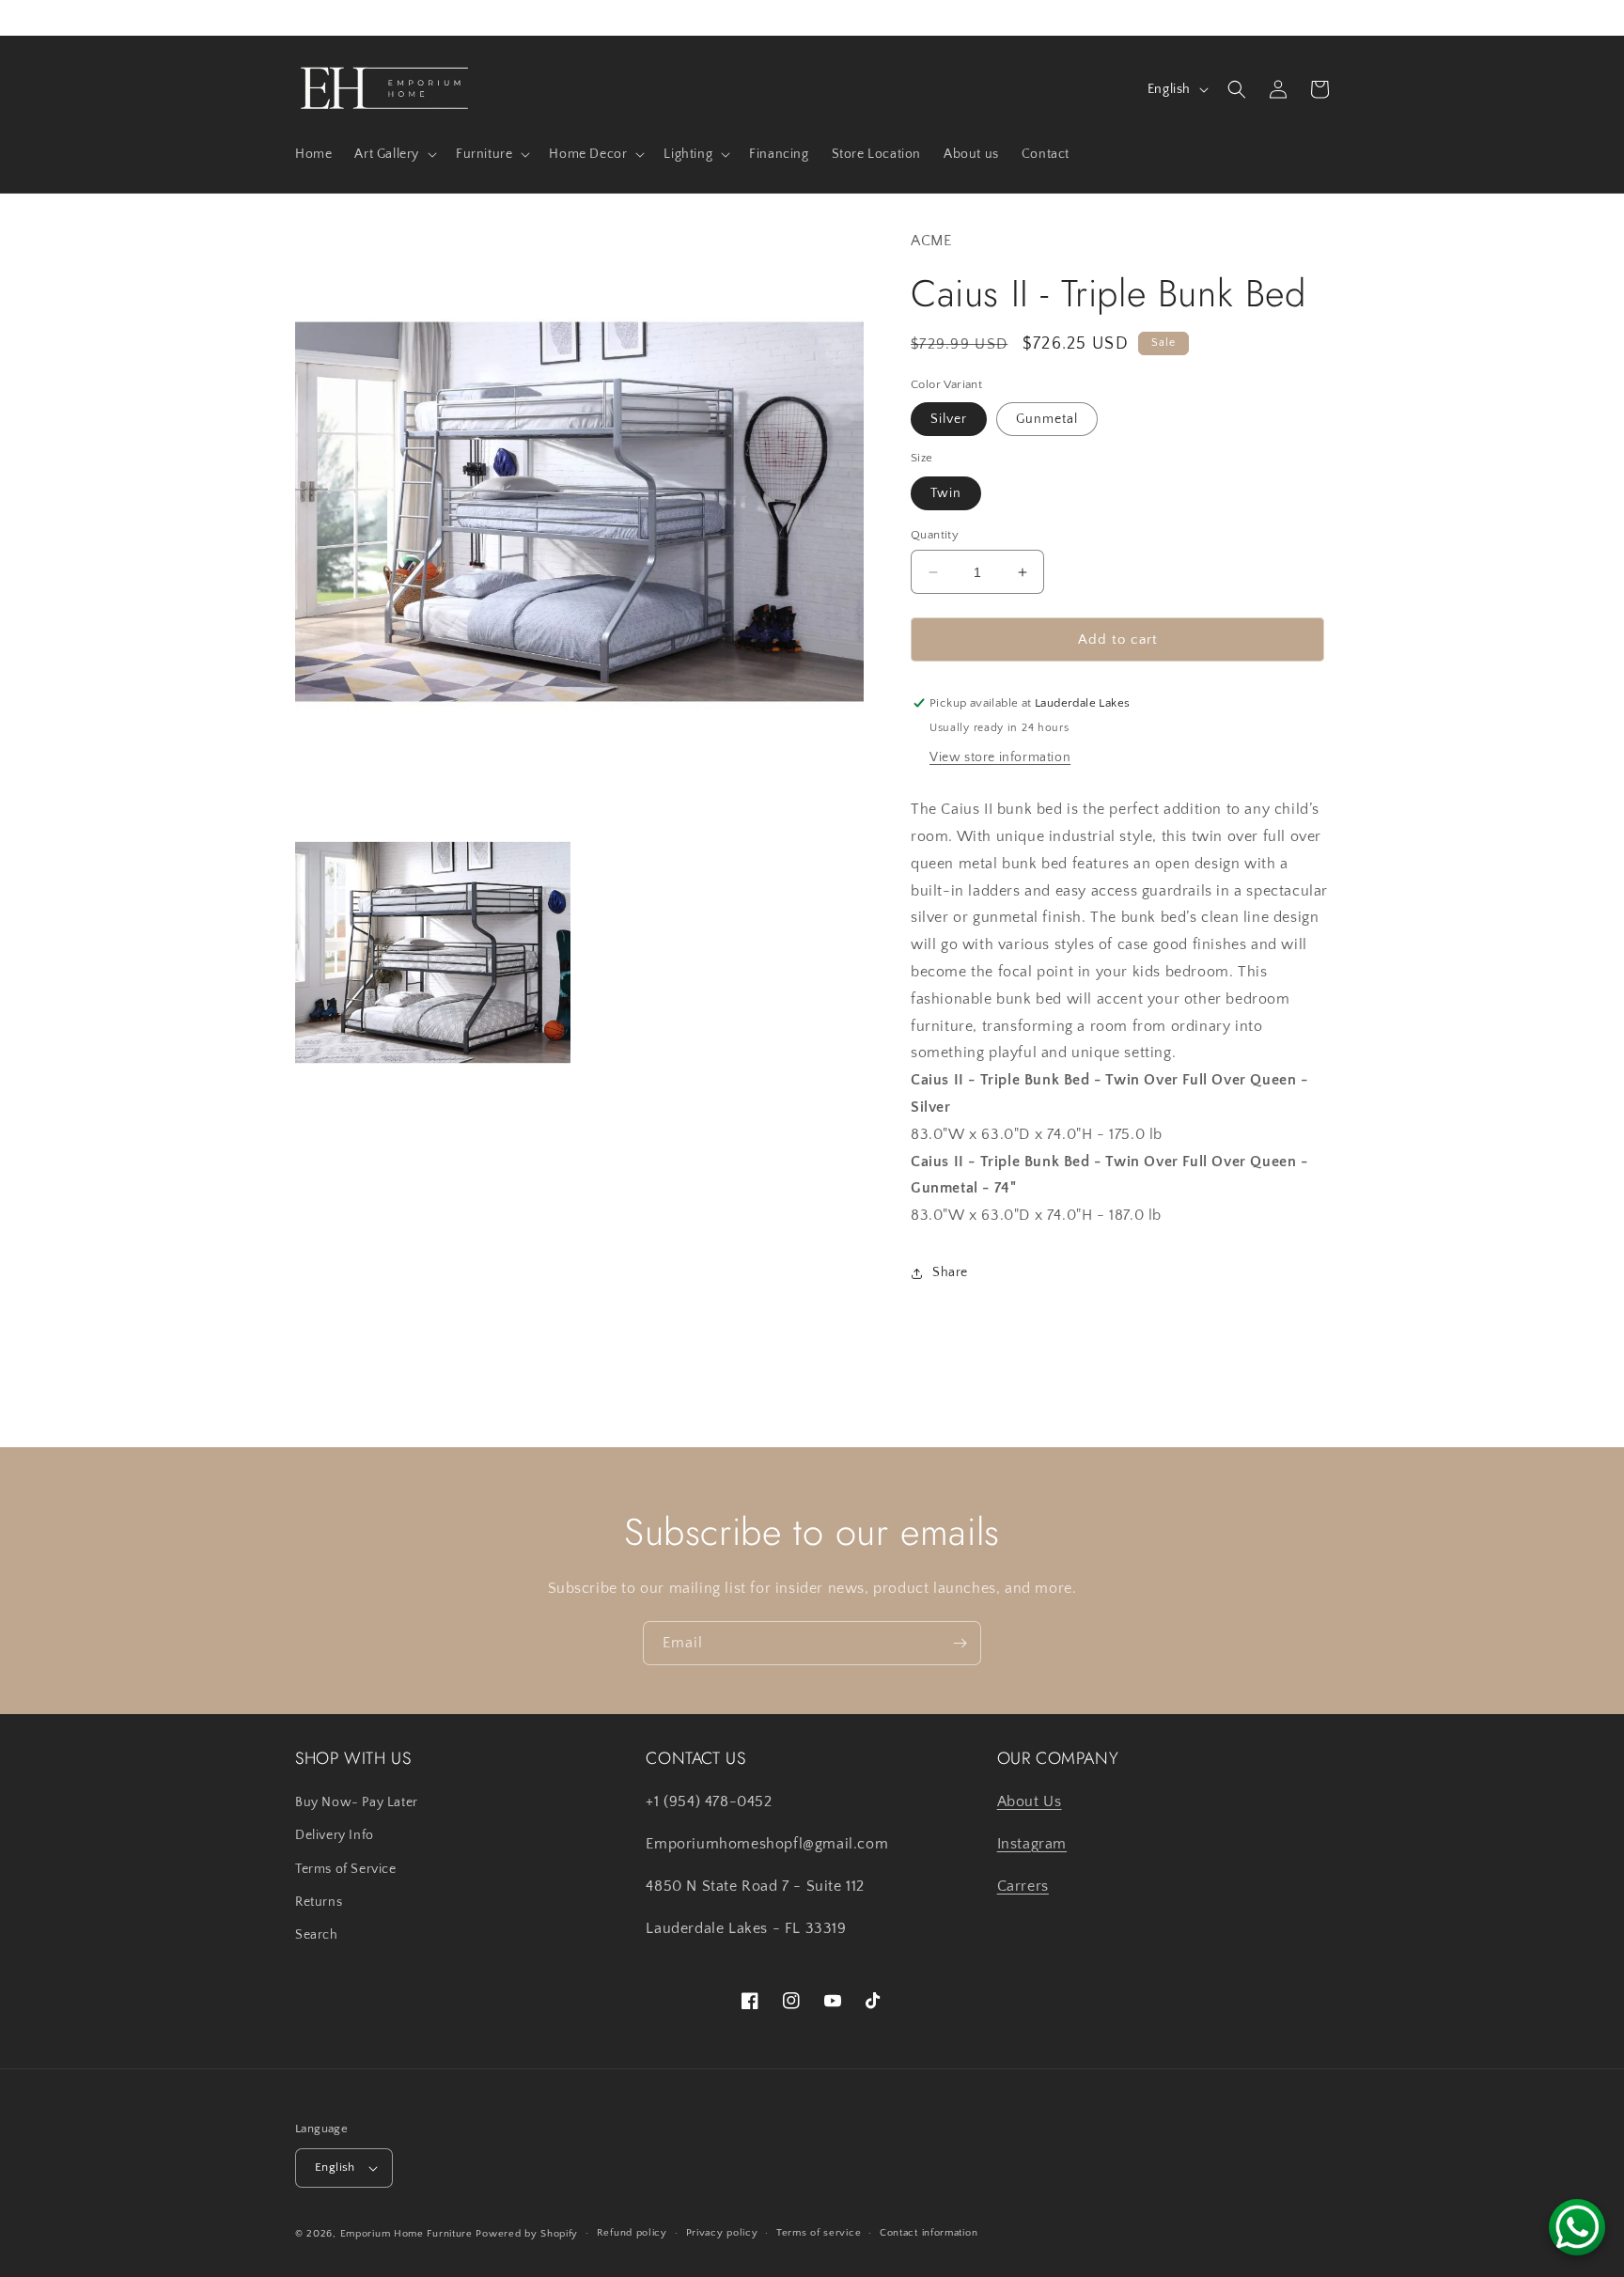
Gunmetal (1047, 419)
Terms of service (819, 2233)
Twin (946, 493)
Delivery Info (335, 1835)
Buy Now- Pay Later (357, 1802)
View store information (1000, 757)
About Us (1030, 1801)
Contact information (929, 2233)
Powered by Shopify (527, 2234)
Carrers (1023, 1886)
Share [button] (950, 1272)
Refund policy (632, 2233)
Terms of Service (346, 1869)
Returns (319, 1902)
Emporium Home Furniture (406, 2234)
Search (317, 1935)
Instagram (1032, 1844)
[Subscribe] (960, 1643)
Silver (949, 419)
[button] (394, 154)
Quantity (935, 535)
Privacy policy (722, 2233)
